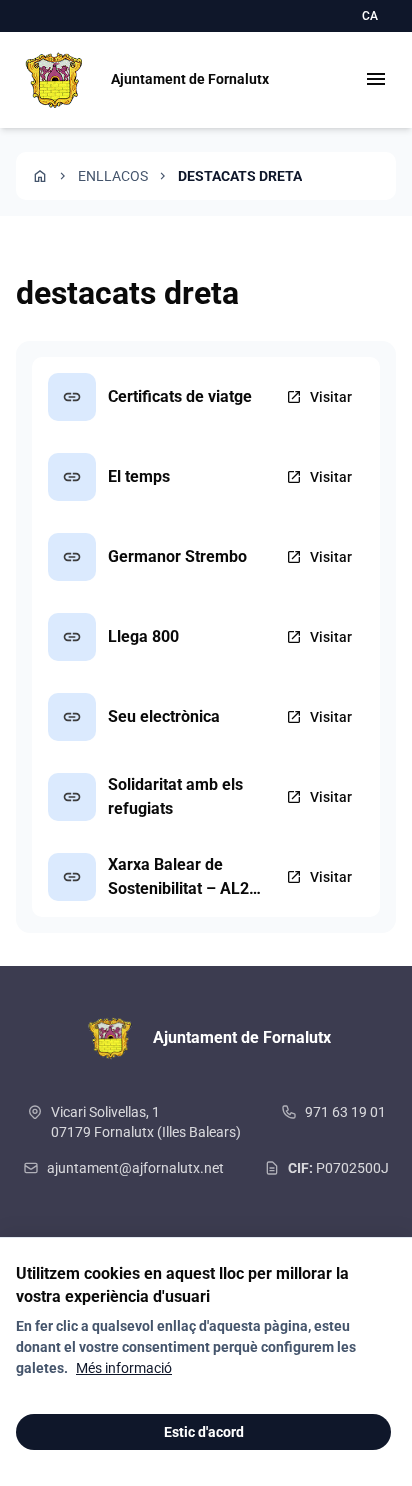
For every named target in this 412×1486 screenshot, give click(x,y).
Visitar (319, 397)
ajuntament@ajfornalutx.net (135, 1168)
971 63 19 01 (345, 1112)
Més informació (124, 1368)
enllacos (113, 176)
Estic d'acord (204, 1432)
